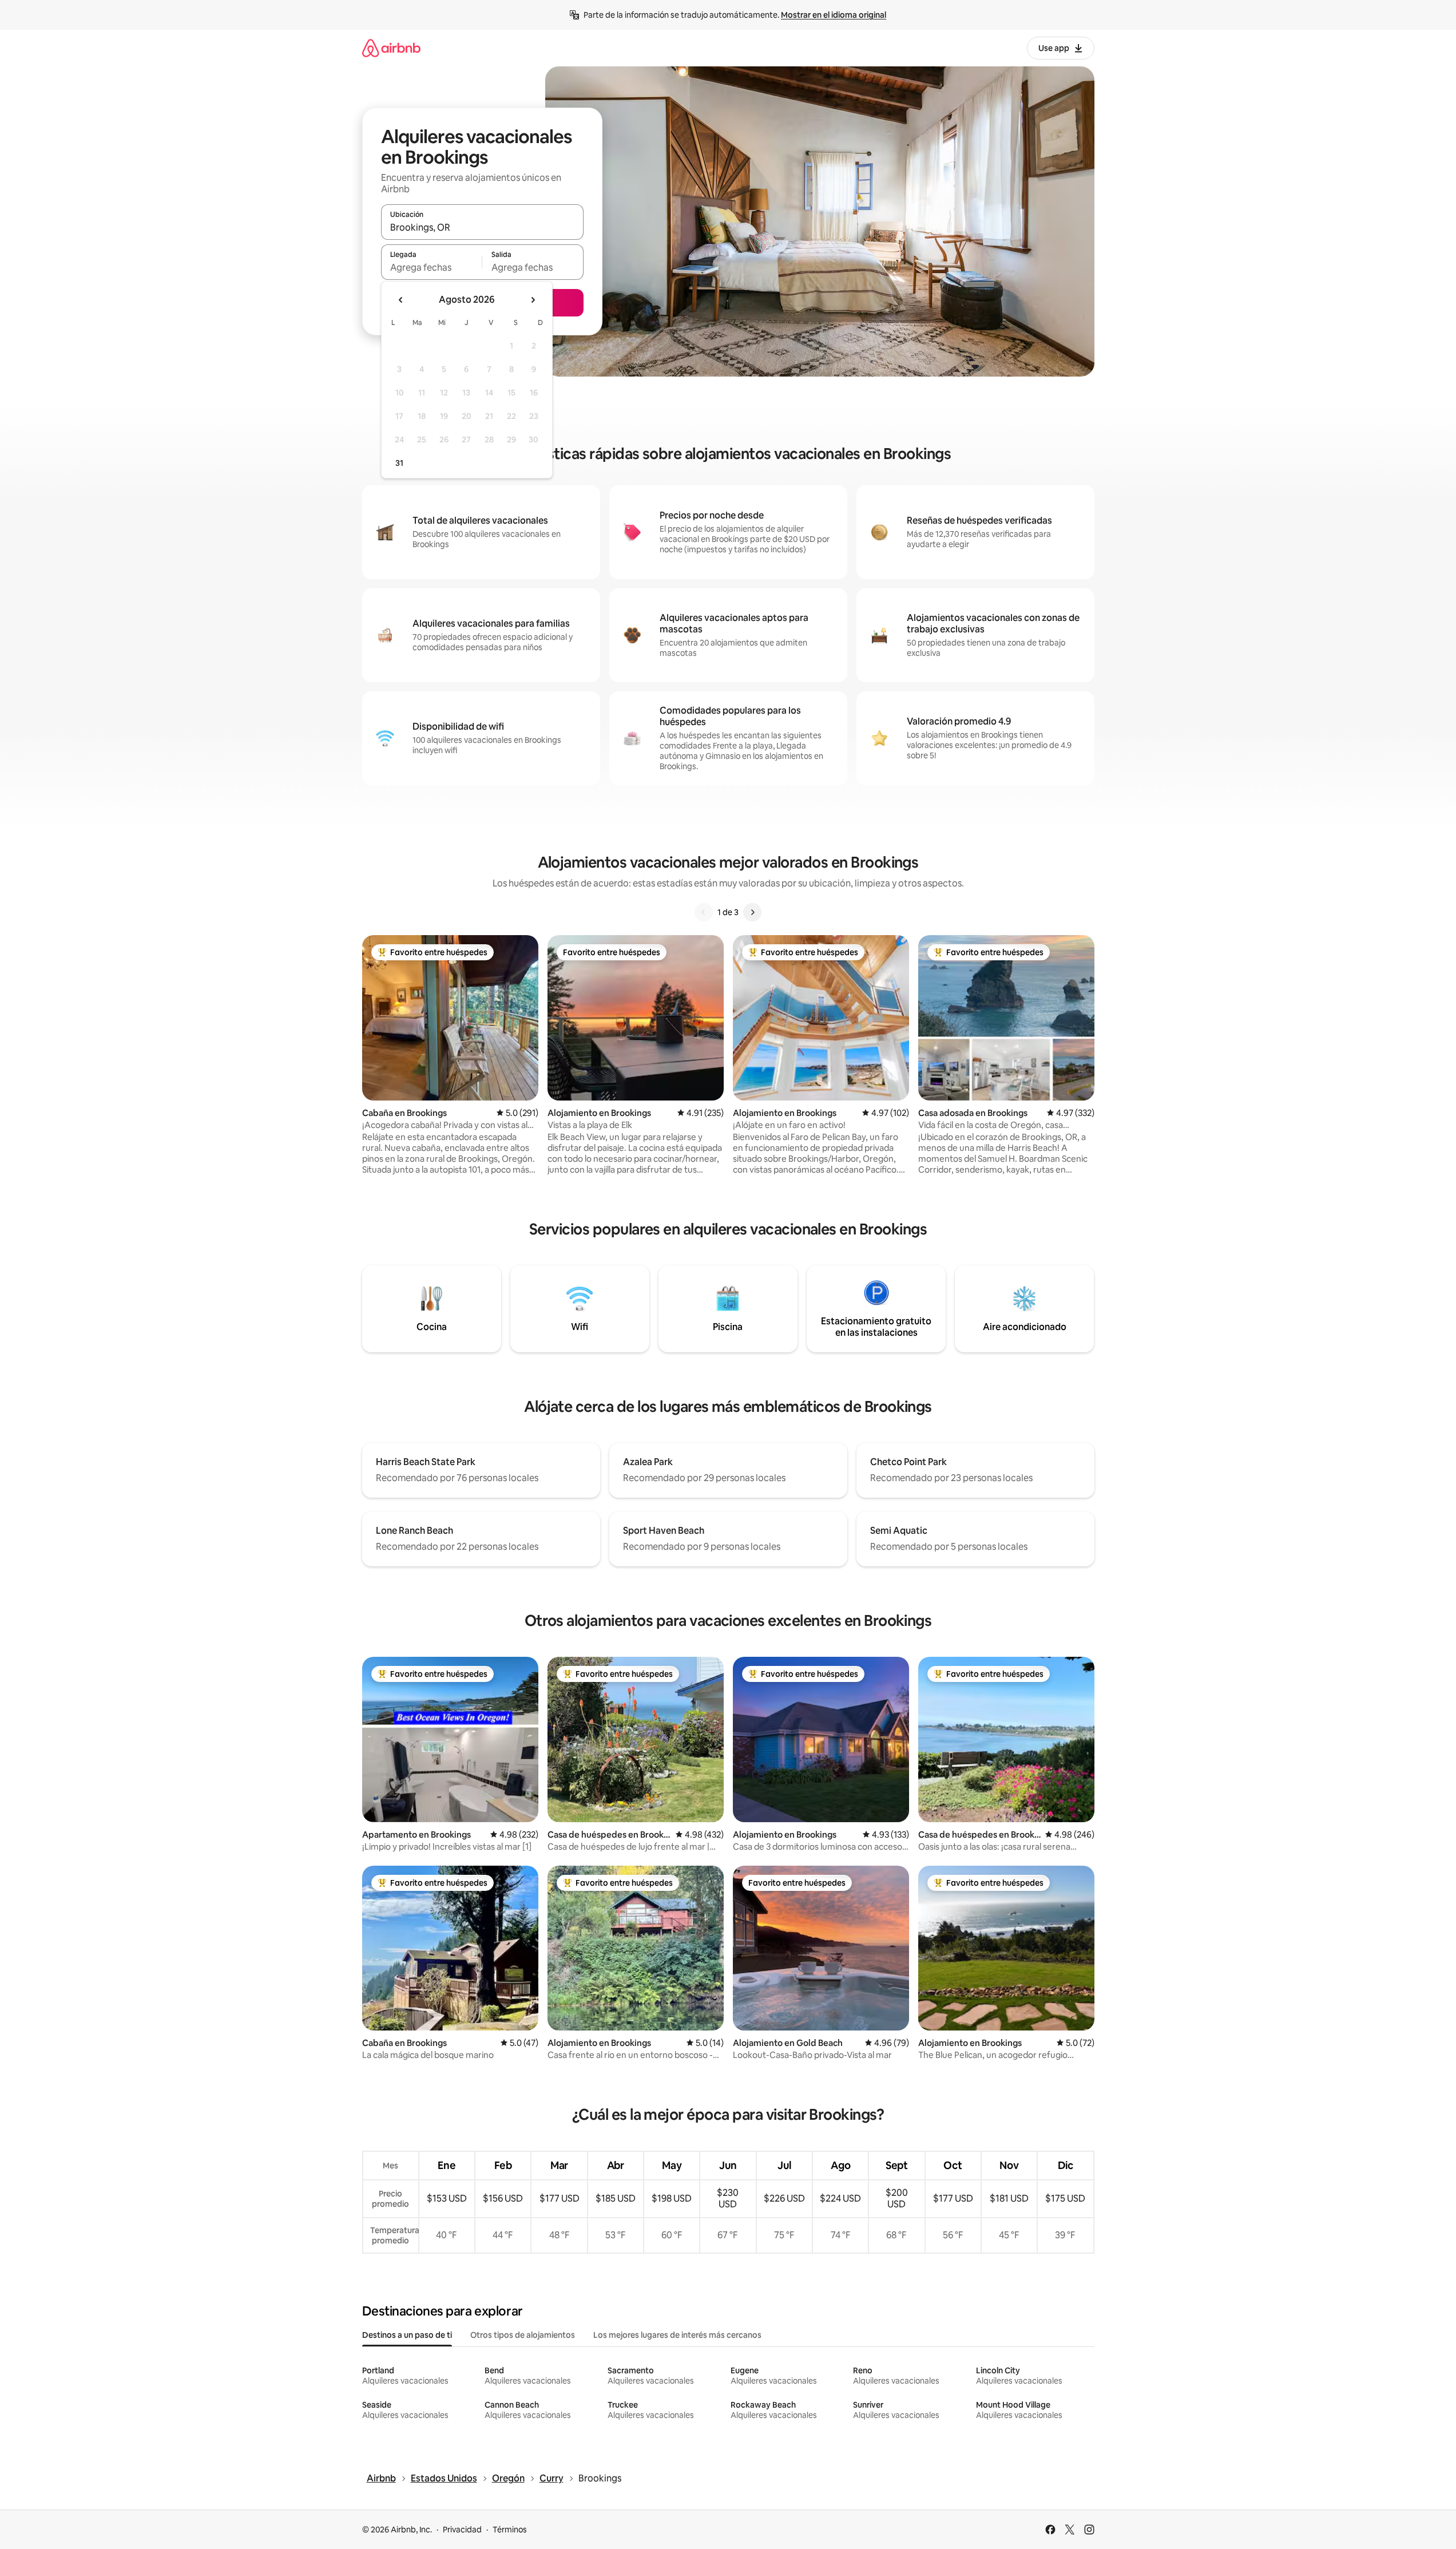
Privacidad (462, 2530)
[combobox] (482, 227)
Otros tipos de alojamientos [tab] (523, 2335)
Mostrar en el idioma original (834, 15)
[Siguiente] (752, 912)
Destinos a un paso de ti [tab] (407, 2335)
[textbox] (432, 267)
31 (399, 463)
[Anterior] (704, 912)
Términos (510, 2530)
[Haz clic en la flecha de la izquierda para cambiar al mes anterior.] (401, 300)
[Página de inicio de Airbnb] (391, 48)
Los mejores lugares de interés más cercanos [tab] (677, 2335)
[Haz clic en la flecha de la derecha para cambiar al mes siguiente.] (533, 300)
